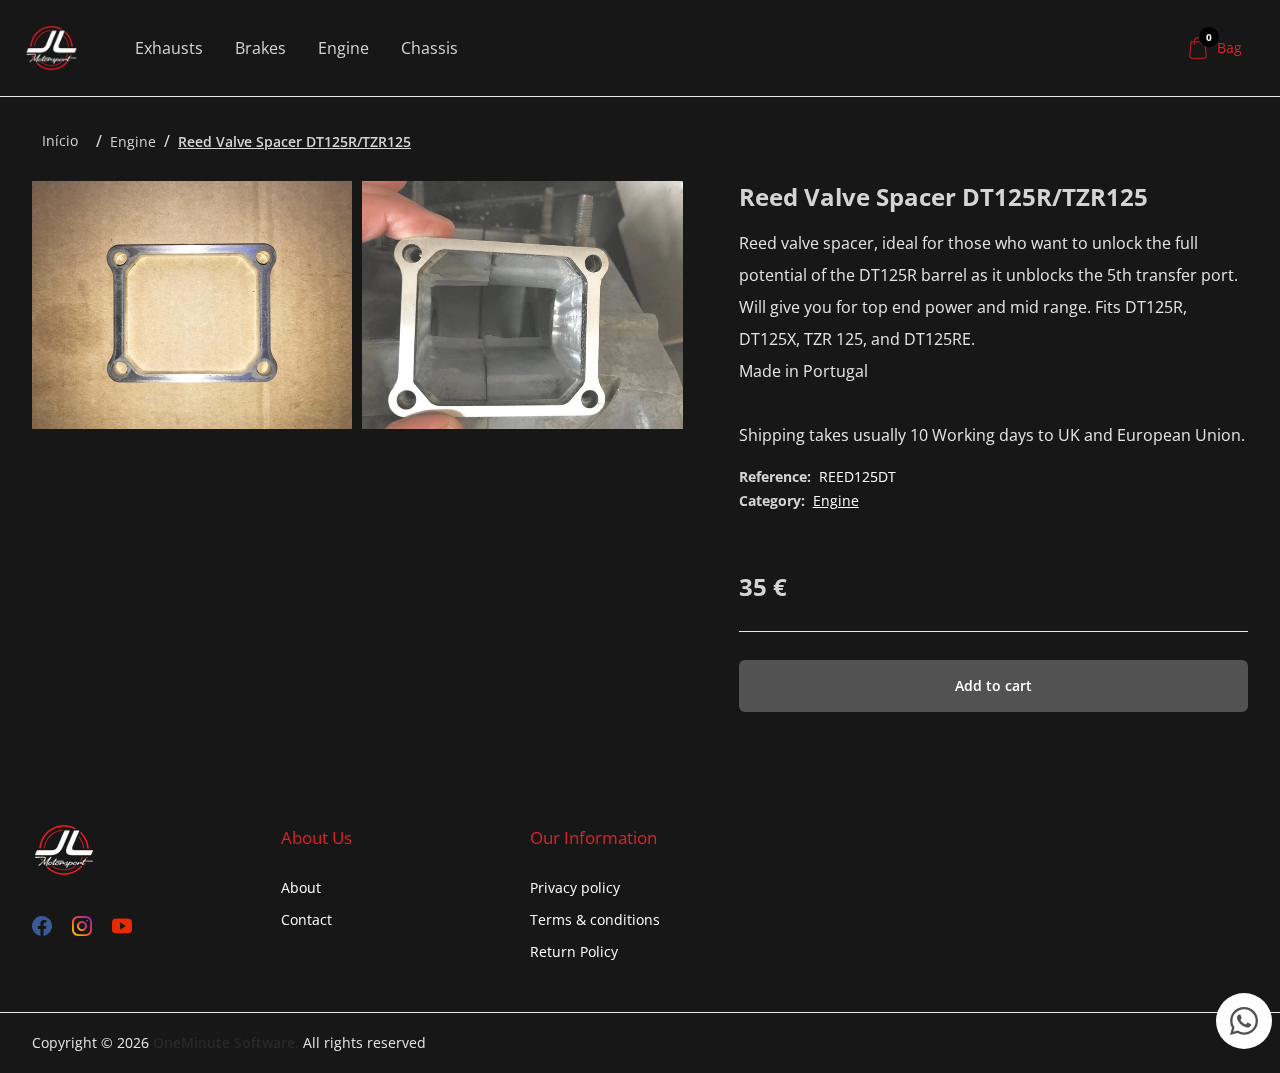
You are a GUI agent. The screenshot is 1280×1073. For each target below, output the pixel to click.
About (301, 887)
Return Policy (574, 951)
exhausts (169, 48)
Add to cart (993, 685)
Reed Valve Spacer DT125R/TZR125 (294, 141)
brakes (260, 48)
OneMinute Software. (226, 1042)
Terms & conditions (595, 919)
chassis (429, 48)
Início (60, 140)
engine (343, 48)
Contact (306, 919)
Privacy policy (575, 887)
